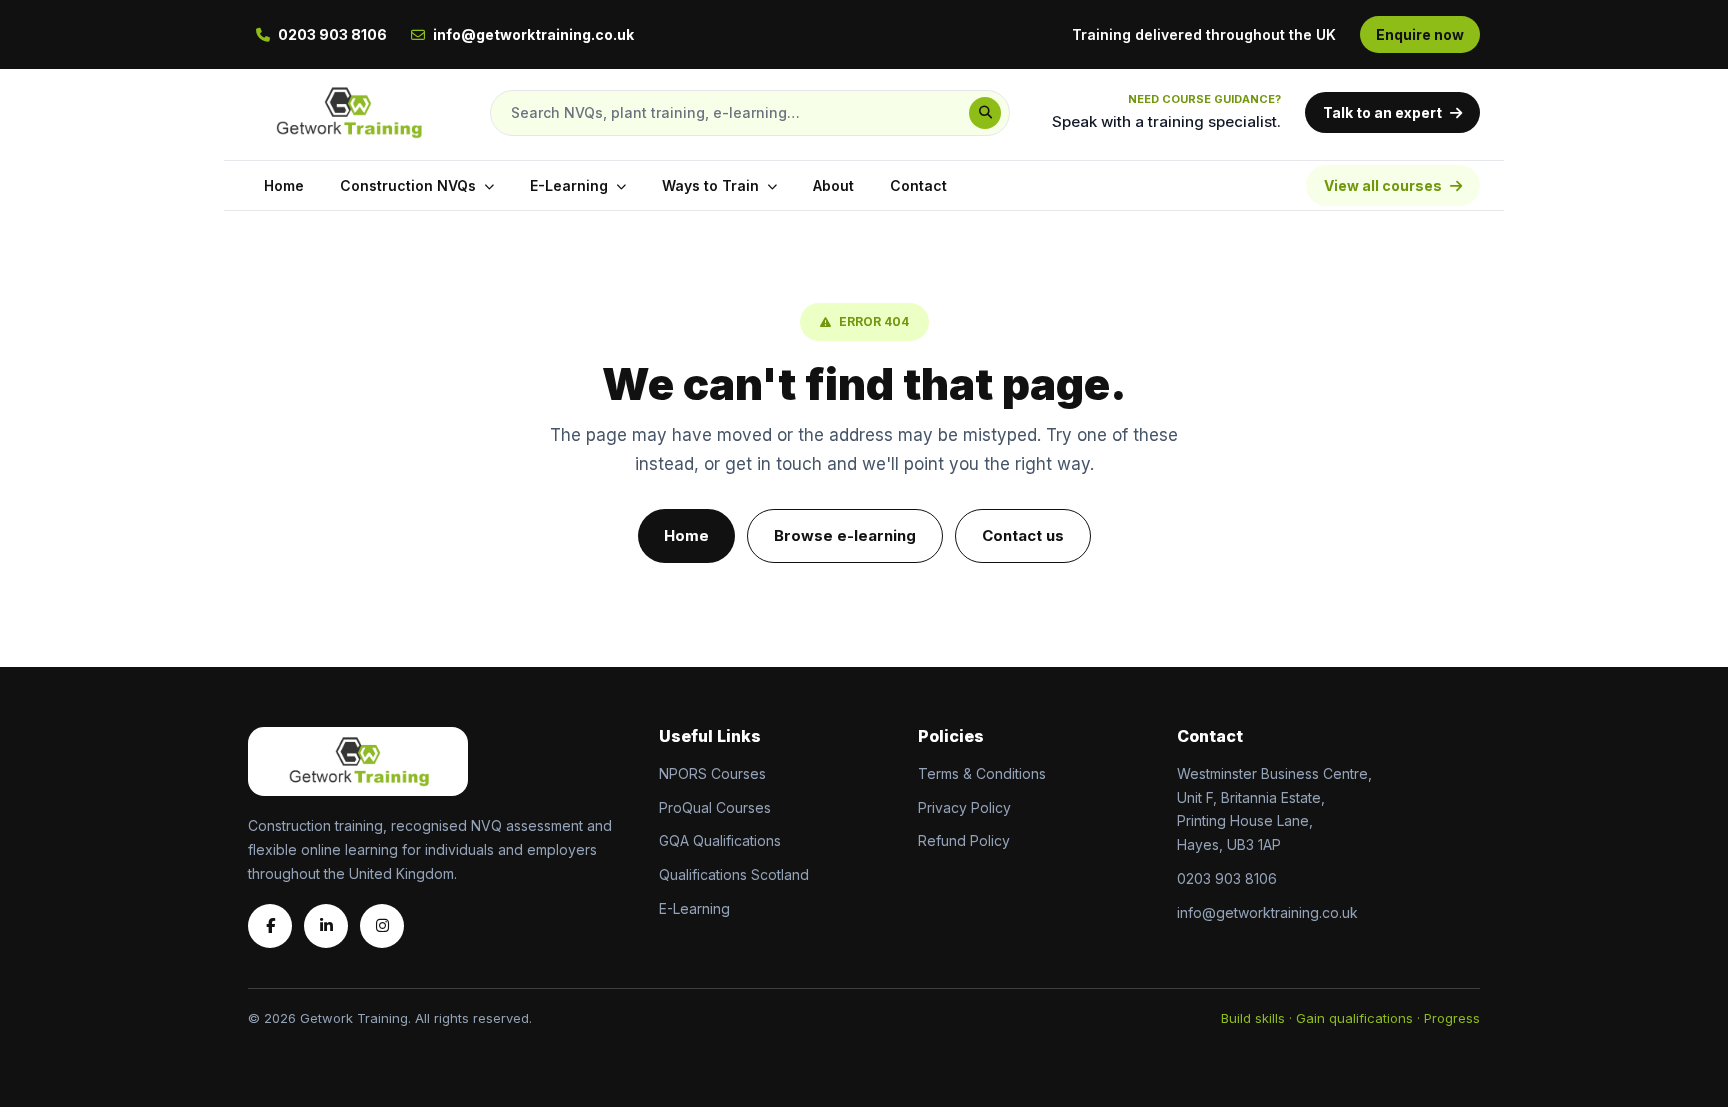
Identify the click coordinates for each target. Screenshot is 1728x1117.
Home (284, 185)
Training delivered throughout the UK (1204, 34)
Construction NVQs (408, 185)
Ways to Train (710, 185)
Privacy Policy (964, 807)
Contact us (1023, 535)
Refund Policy (964, 840)
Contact (918, 185)
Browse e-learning (845, 535)
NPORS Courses (712, 773)
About (833, 185)
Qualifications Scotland (734, 874)
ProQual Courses (715, 807)
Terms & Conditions (982, 773)
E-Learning (569, 185)
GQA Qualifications (720, 840)
